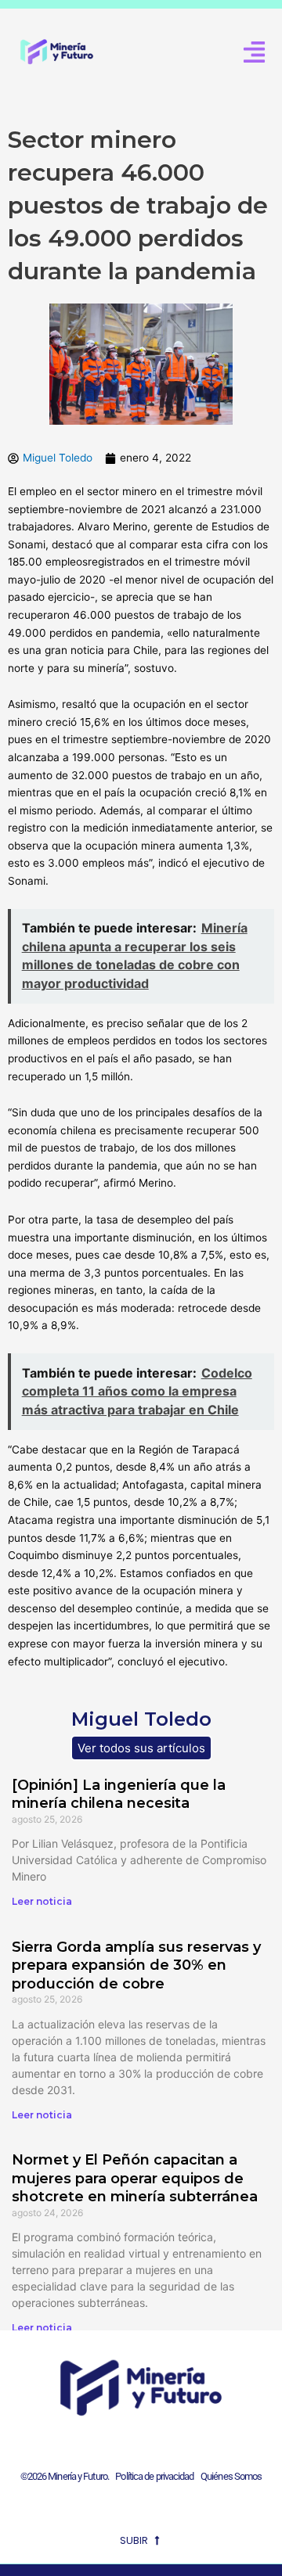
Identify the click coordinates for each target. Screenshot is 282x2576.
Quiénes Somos (231, 2476)
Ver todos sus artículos (141, 1748)
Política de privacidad (152, 2476)
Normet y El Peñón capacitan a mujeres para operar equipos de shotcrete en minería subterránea (135, 2178)
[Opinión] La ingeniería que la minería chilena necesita (119, 1794)
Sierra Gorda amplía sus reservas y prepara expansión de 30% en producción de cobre (136, 1965)
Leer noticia (42, 1901)
